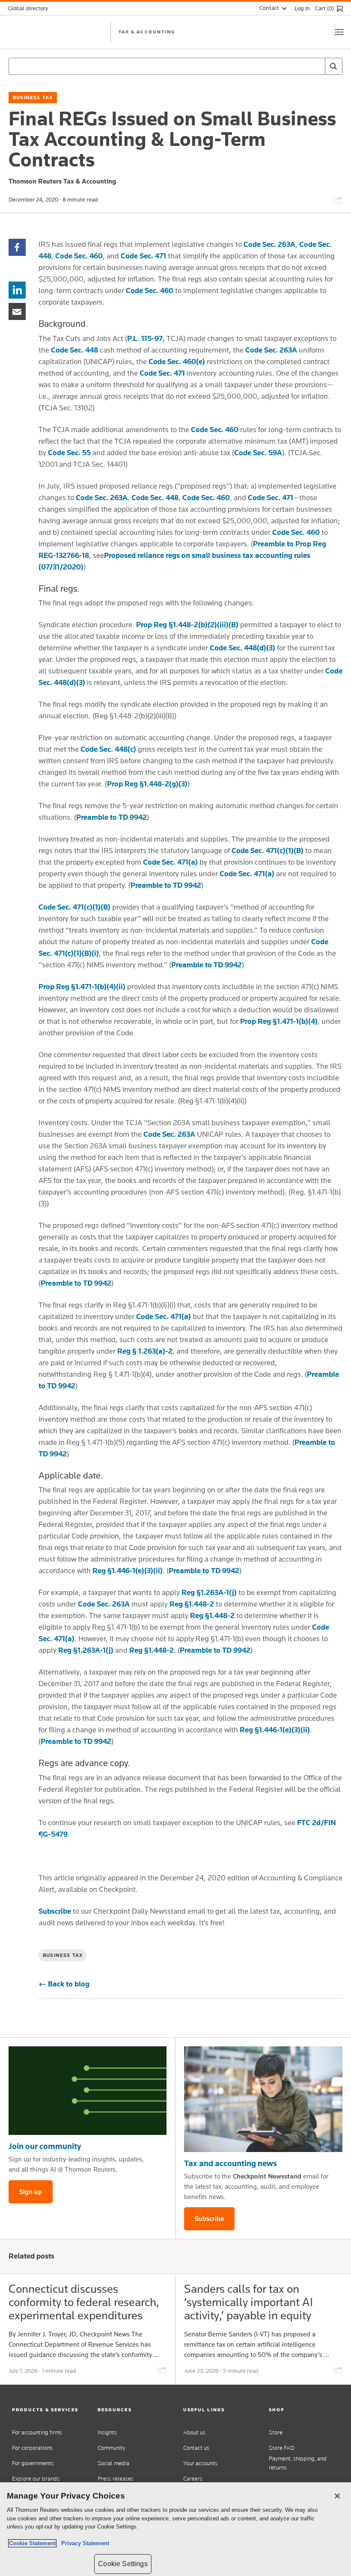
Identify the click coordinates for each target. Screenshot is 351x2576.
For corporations (32, 2448)
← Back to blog (64, 1984)
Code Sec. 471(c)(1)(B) (268, 851)
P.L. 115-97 (145, 338)
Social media (113, 2463)
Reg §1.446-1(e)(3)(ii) (128, 1571)
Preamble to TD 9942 (112, 817)
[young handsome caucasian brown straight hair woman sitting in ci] (263, 2099)
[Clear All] (317, 66)
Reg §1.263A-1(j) (209, 1592)
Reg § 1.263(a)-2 (145, 1351)
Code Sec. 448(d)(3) (242, 648)
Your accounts (200, 2463)
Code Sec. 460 (79, 256)
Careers (193, 2479)
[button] (47, 2410)
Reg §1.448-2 (192, 1604)
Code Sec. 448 (74, 350)
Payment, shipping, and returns (298, 2463)
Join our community (45, 2146)
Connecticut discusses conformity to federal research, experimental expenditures (84, 2302)
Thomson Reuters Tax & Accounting (62, 181)
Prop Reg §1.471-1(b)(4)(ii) (82, 987)
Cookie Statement (32, 2543)
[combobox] (175, 66)
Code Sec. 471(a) (170, 862)
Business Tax (33, 98)
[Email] (17, 311)
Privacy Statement (83, 2543)
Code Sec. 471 (143, 256)
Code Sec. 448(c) (108, 749)
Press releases (116, 2479)
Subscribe (55, 1911)
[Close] (337, 2496)
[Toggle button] (339, 32)
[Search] (333, 66)
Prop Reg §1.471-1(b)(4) (279, 1021)
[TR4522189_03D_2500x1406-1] (88, 2091)
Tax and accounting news (231, 2163)
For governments (33, 2463)
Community (112, 2448)
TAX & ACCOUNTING (147, 32)
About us (194, 2432)
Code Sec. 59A (258, 453)
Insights (107, 2432)
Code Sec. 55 (69, 453)
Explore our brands (36, 2479)
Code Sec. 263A (269, 244)
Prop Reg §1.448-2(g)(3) (147, 784)
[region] (175, 2529)
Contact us (196, 2448)
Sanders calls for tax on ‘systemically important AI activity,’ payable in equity (248, 2302)
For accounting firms (37, 2432)
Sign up (31, 2192)
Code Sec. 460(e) (177, 362)
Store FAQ (282, 2448)
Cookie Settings (123, 2564)
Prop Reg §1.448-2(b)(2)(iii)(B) (187, 625)
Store (276, 2432)
